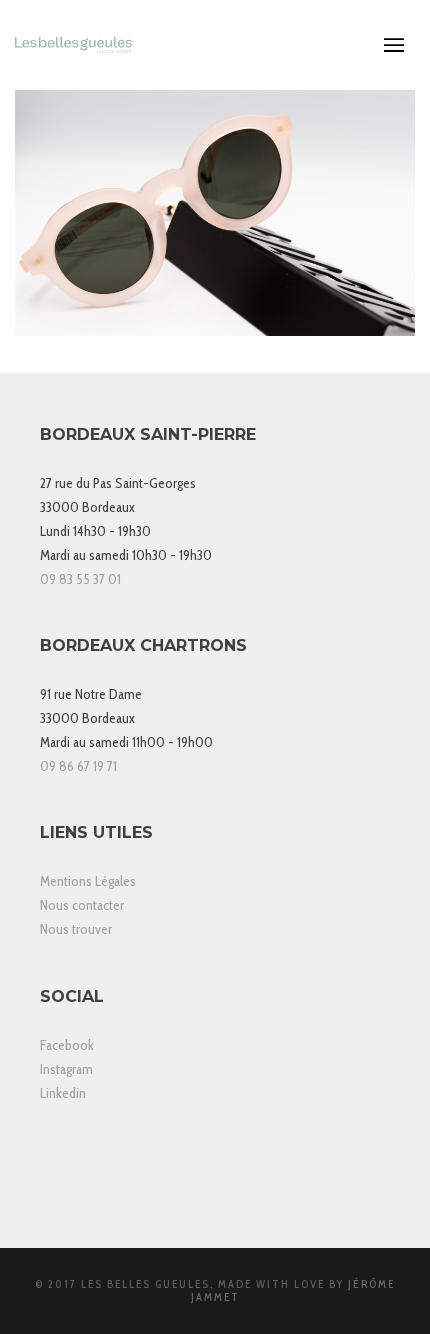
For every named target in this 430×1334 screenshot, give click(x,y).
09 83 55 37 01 (80, 579)
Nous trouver (76, 929)
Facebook (67, 1045)
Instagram (66, 1069)
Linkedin (63, 1093)
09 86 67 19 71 (78, 766)
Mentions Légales (88, 881)
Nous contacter (82, 905)
